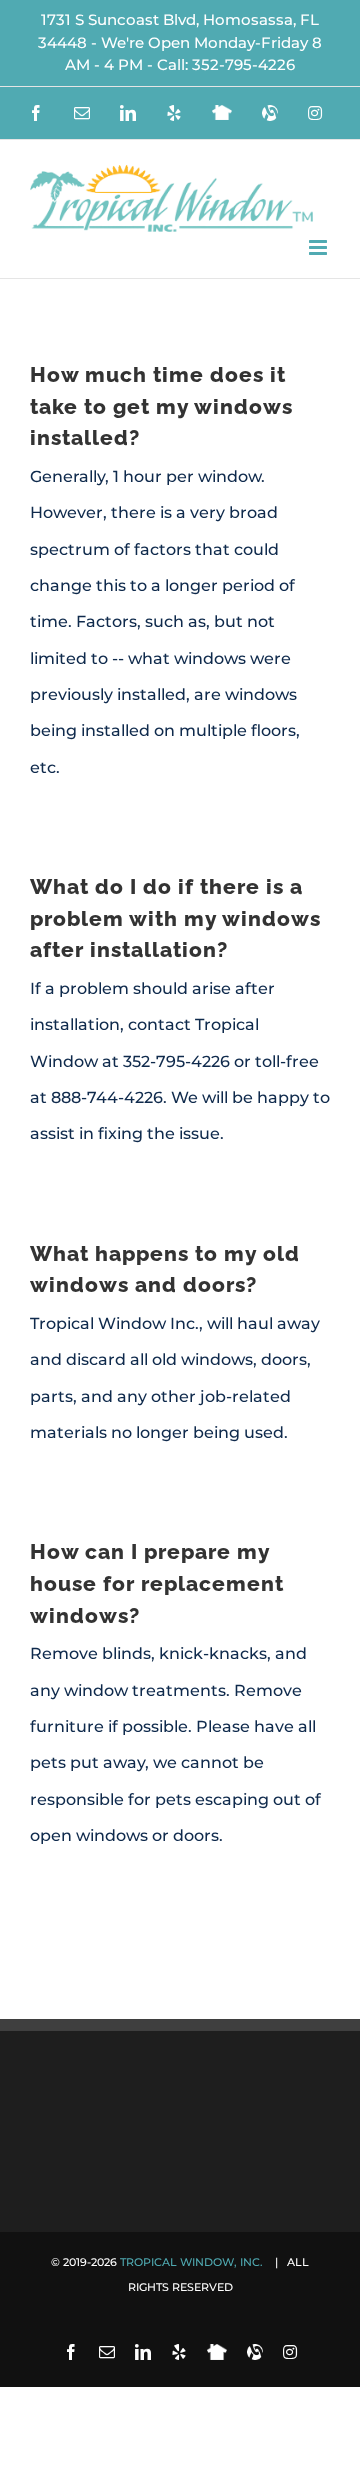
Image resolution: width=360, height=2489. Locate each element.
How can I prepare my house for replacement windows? (157, 1583)
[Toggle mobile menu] (319, 247)
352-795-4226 (243, 64)
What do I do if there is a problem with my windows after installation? (175, 918)
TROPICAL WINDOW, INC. (193, 2262)
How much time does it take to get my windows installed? (161, 406)
